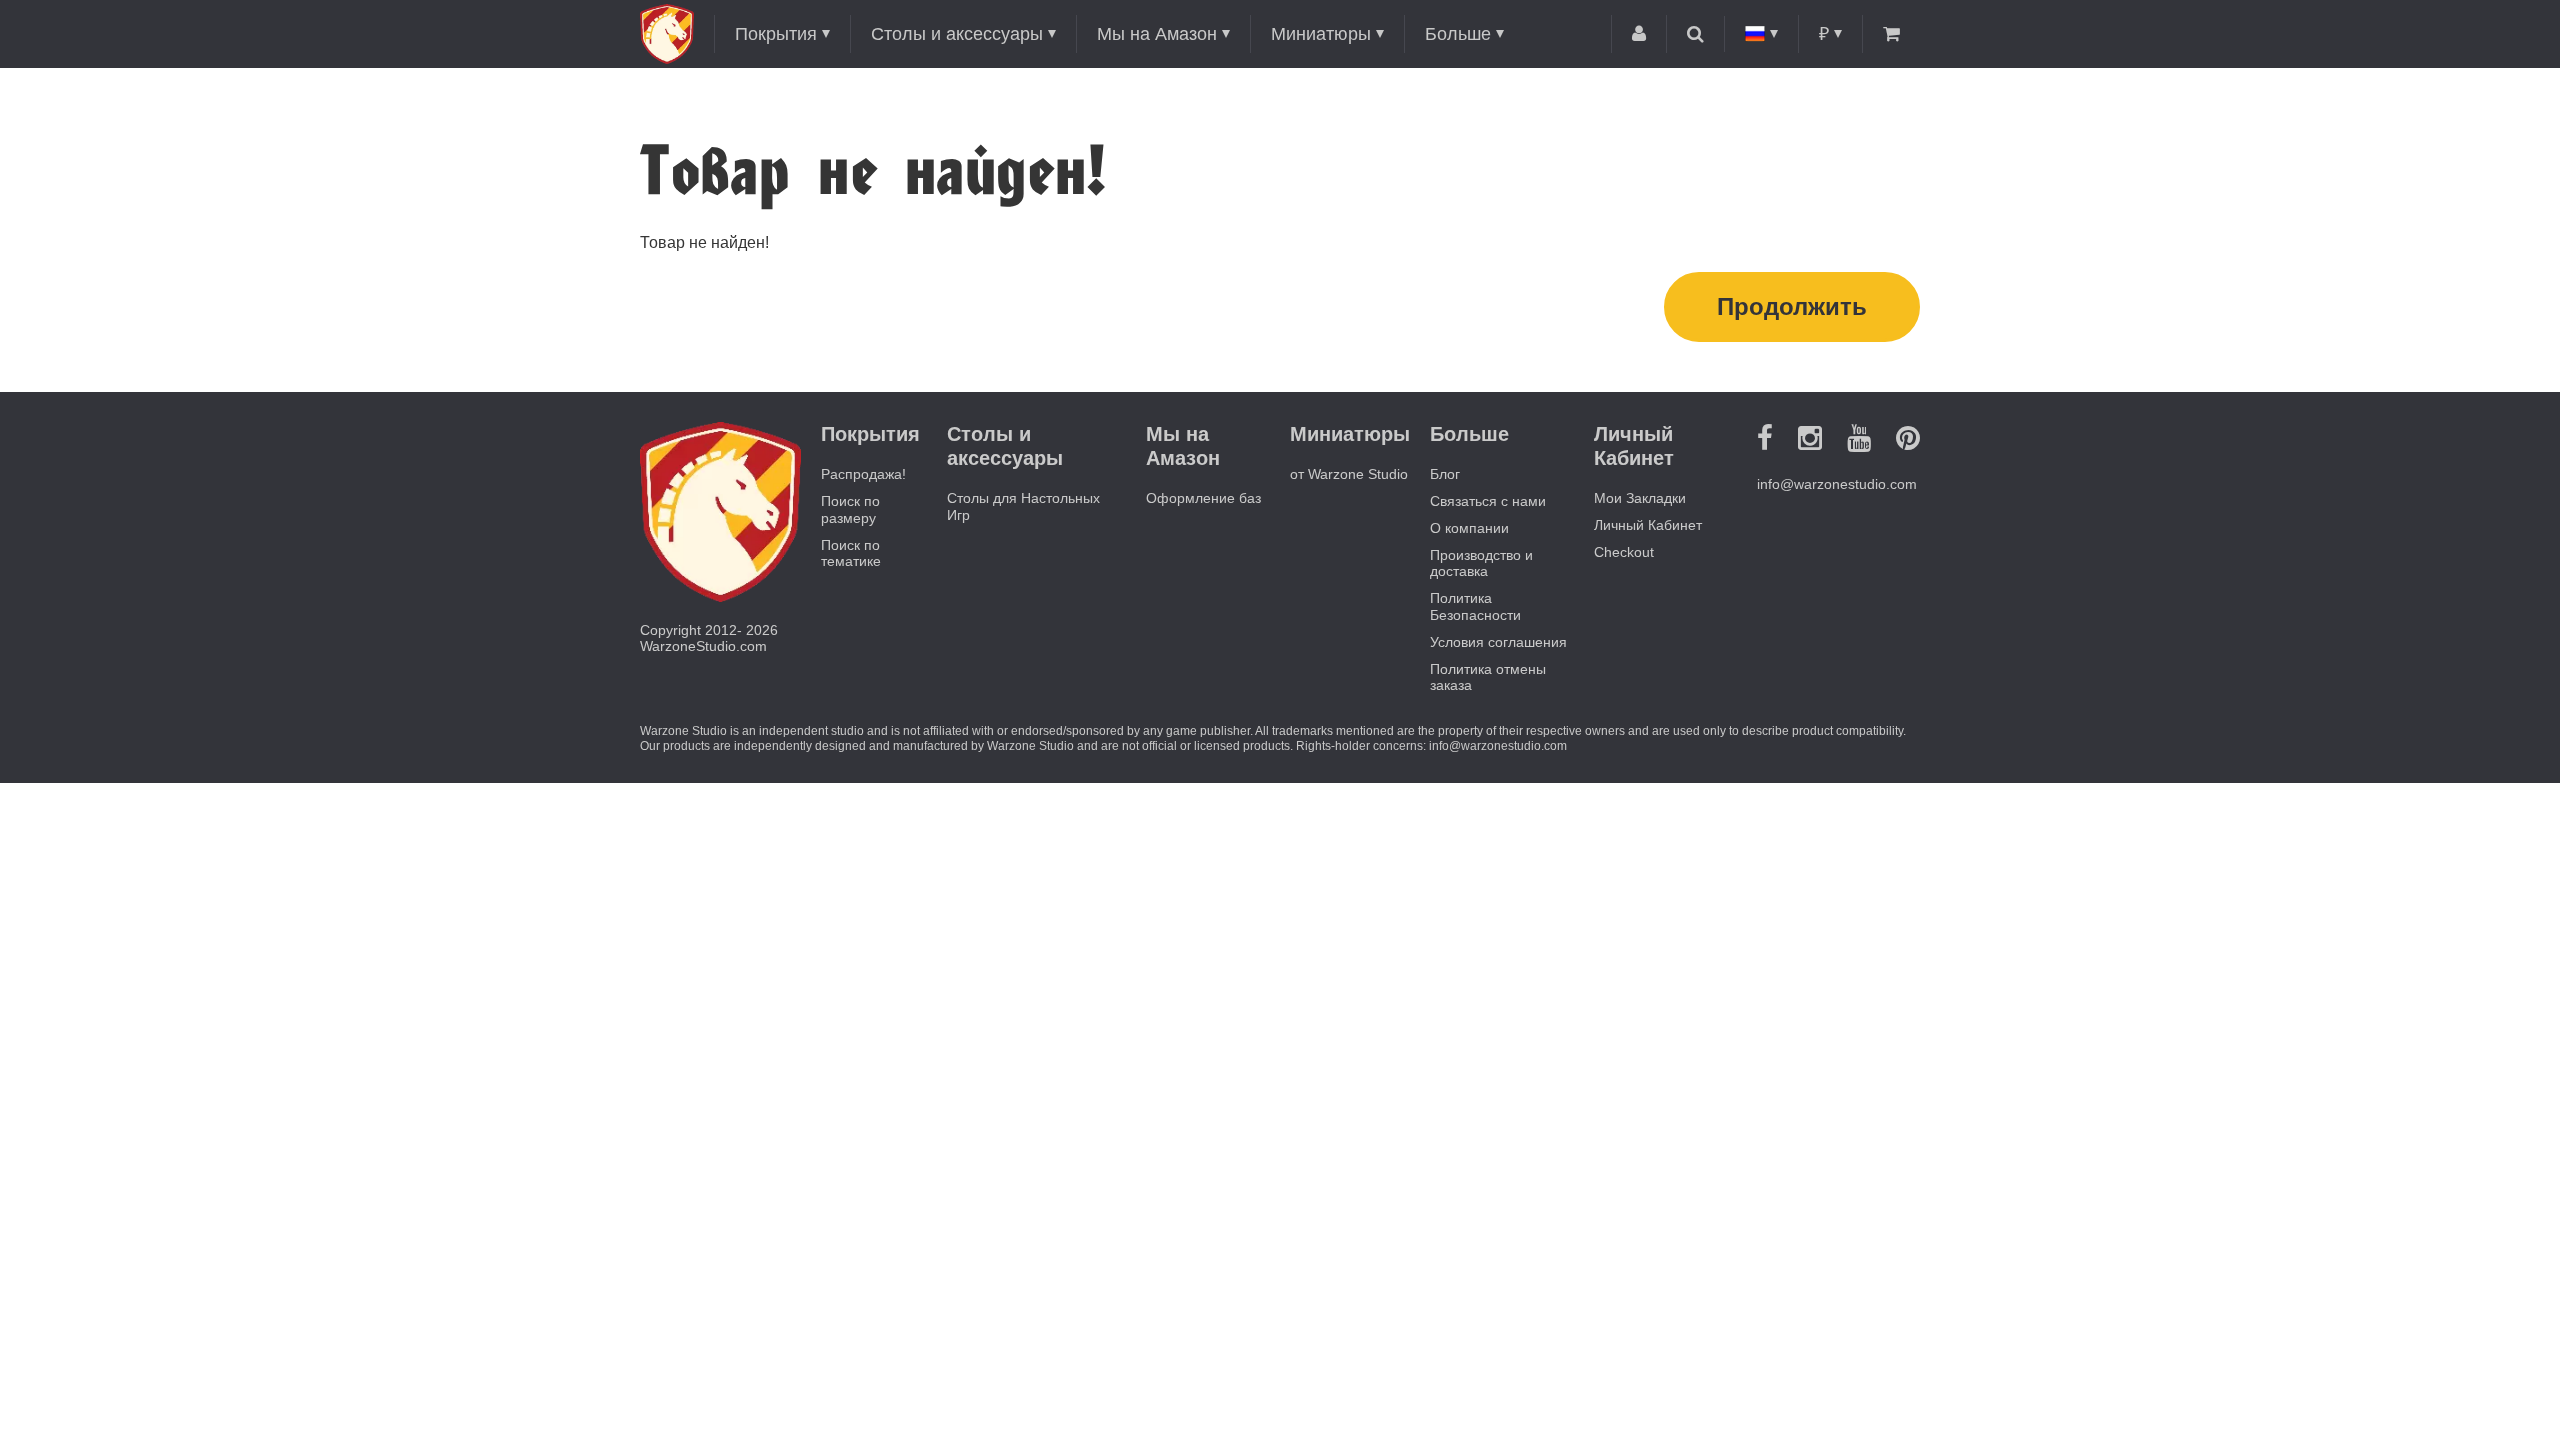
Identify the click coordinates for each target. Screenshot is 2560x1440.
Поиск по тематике (851, 553)
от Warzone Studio (1349, 474)
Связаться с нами (1488, 501)
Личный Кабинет (1648, 525)
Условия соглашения (1498, 642)
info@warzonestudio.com (1837, 484)
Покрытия (776, 34)
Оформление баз (1203, 498)
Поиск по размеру (850, 509)
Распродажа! (863, 474)
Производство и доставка (1481, 563)
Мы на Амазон (1157, 34)
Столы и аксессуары (957, 34)
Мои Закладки (1640, 498)
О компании (1469, 528)
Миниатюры (1321, 34)
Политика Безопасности (1475, 606)
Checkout (1624, 552)
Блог (1445, 474)
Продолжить (1792, 306)
